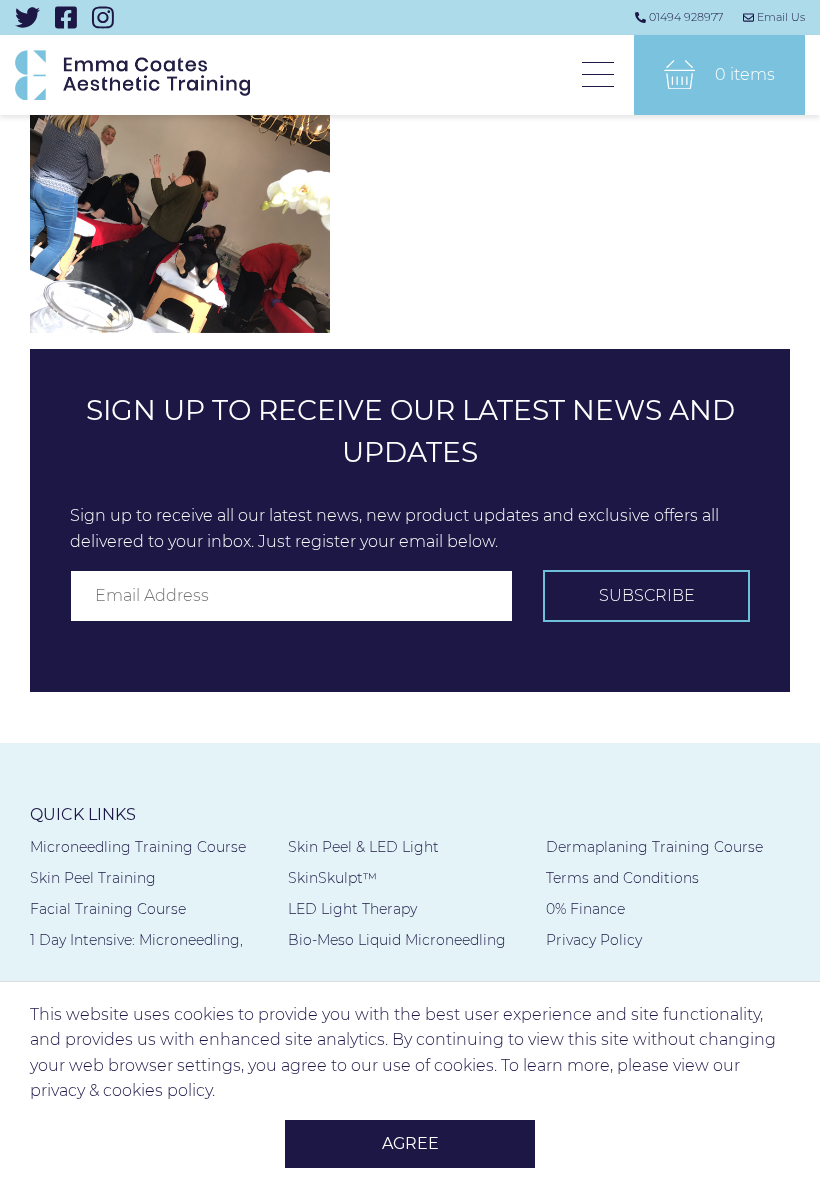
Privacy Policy (594, 940)
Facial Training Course (108, 909)
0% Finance (585, 909)
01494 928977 (686, 17)
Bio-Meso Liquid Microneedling (397, 940)
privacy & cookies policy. (122, 1090)
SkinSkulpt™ (332, 878)
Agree (410, 1143)
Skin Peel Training (93, 878)
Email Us (781, 17)
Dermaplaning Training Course (654, 847)
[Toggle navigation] (598, 75)
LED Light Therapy (352, 909)
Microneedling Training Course (138, 847)
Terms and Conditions (622, 878)
